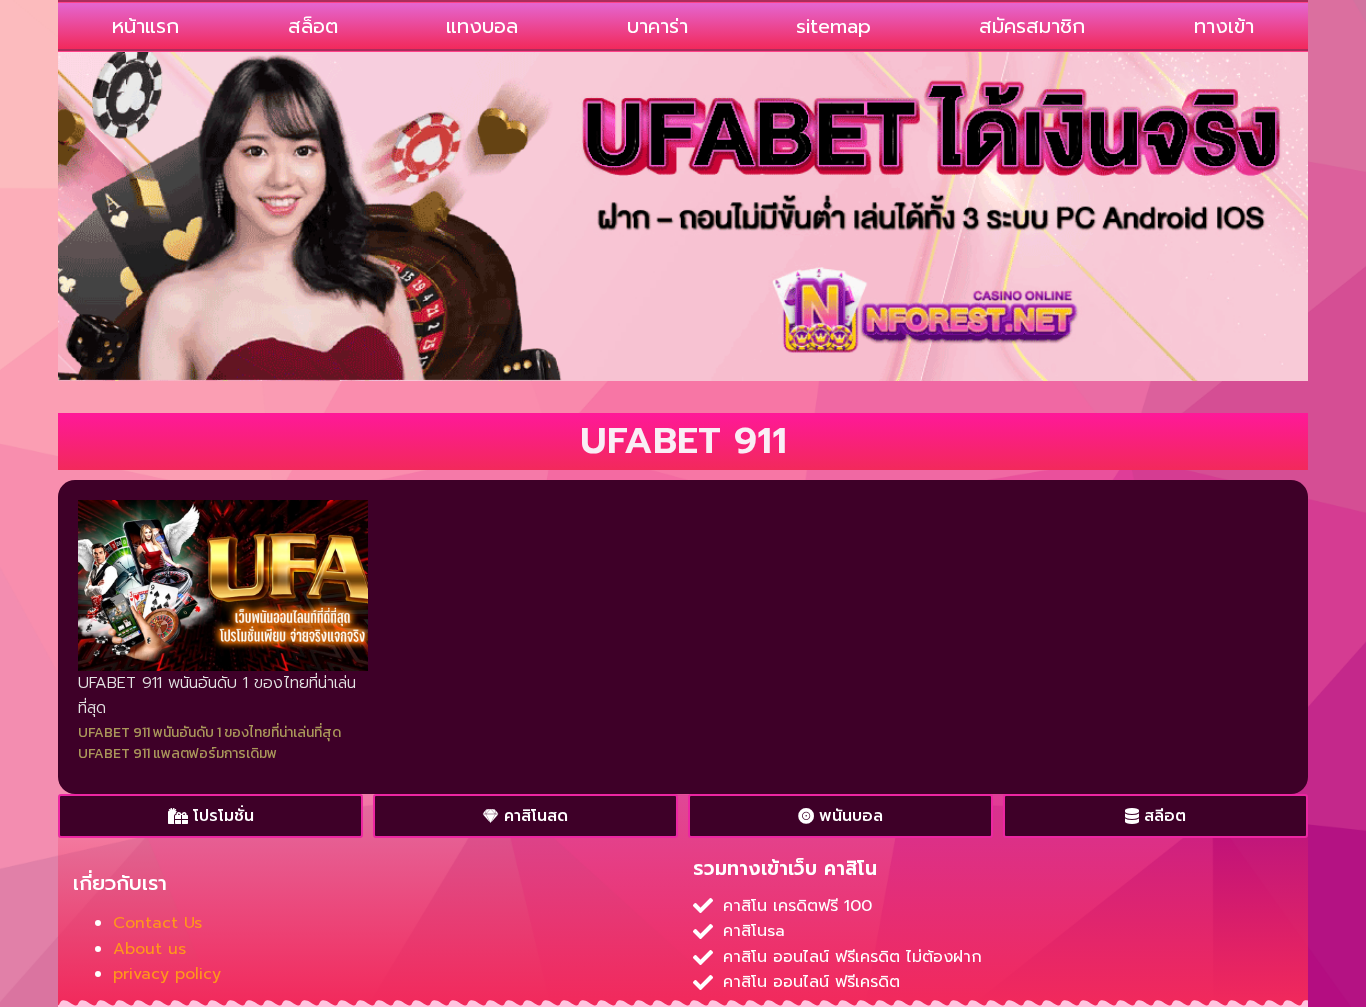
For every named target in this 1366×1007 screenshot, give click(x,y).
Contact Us (157, 923)
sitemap (833, 26)
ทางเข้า (1224, 26)
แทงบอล (482, 26)
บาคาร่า (657, 26)
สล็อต (313, 26)
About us (149, 949)
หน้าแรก (145, 26)
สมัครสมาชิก (1032, 26)
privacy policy (167, 974)
